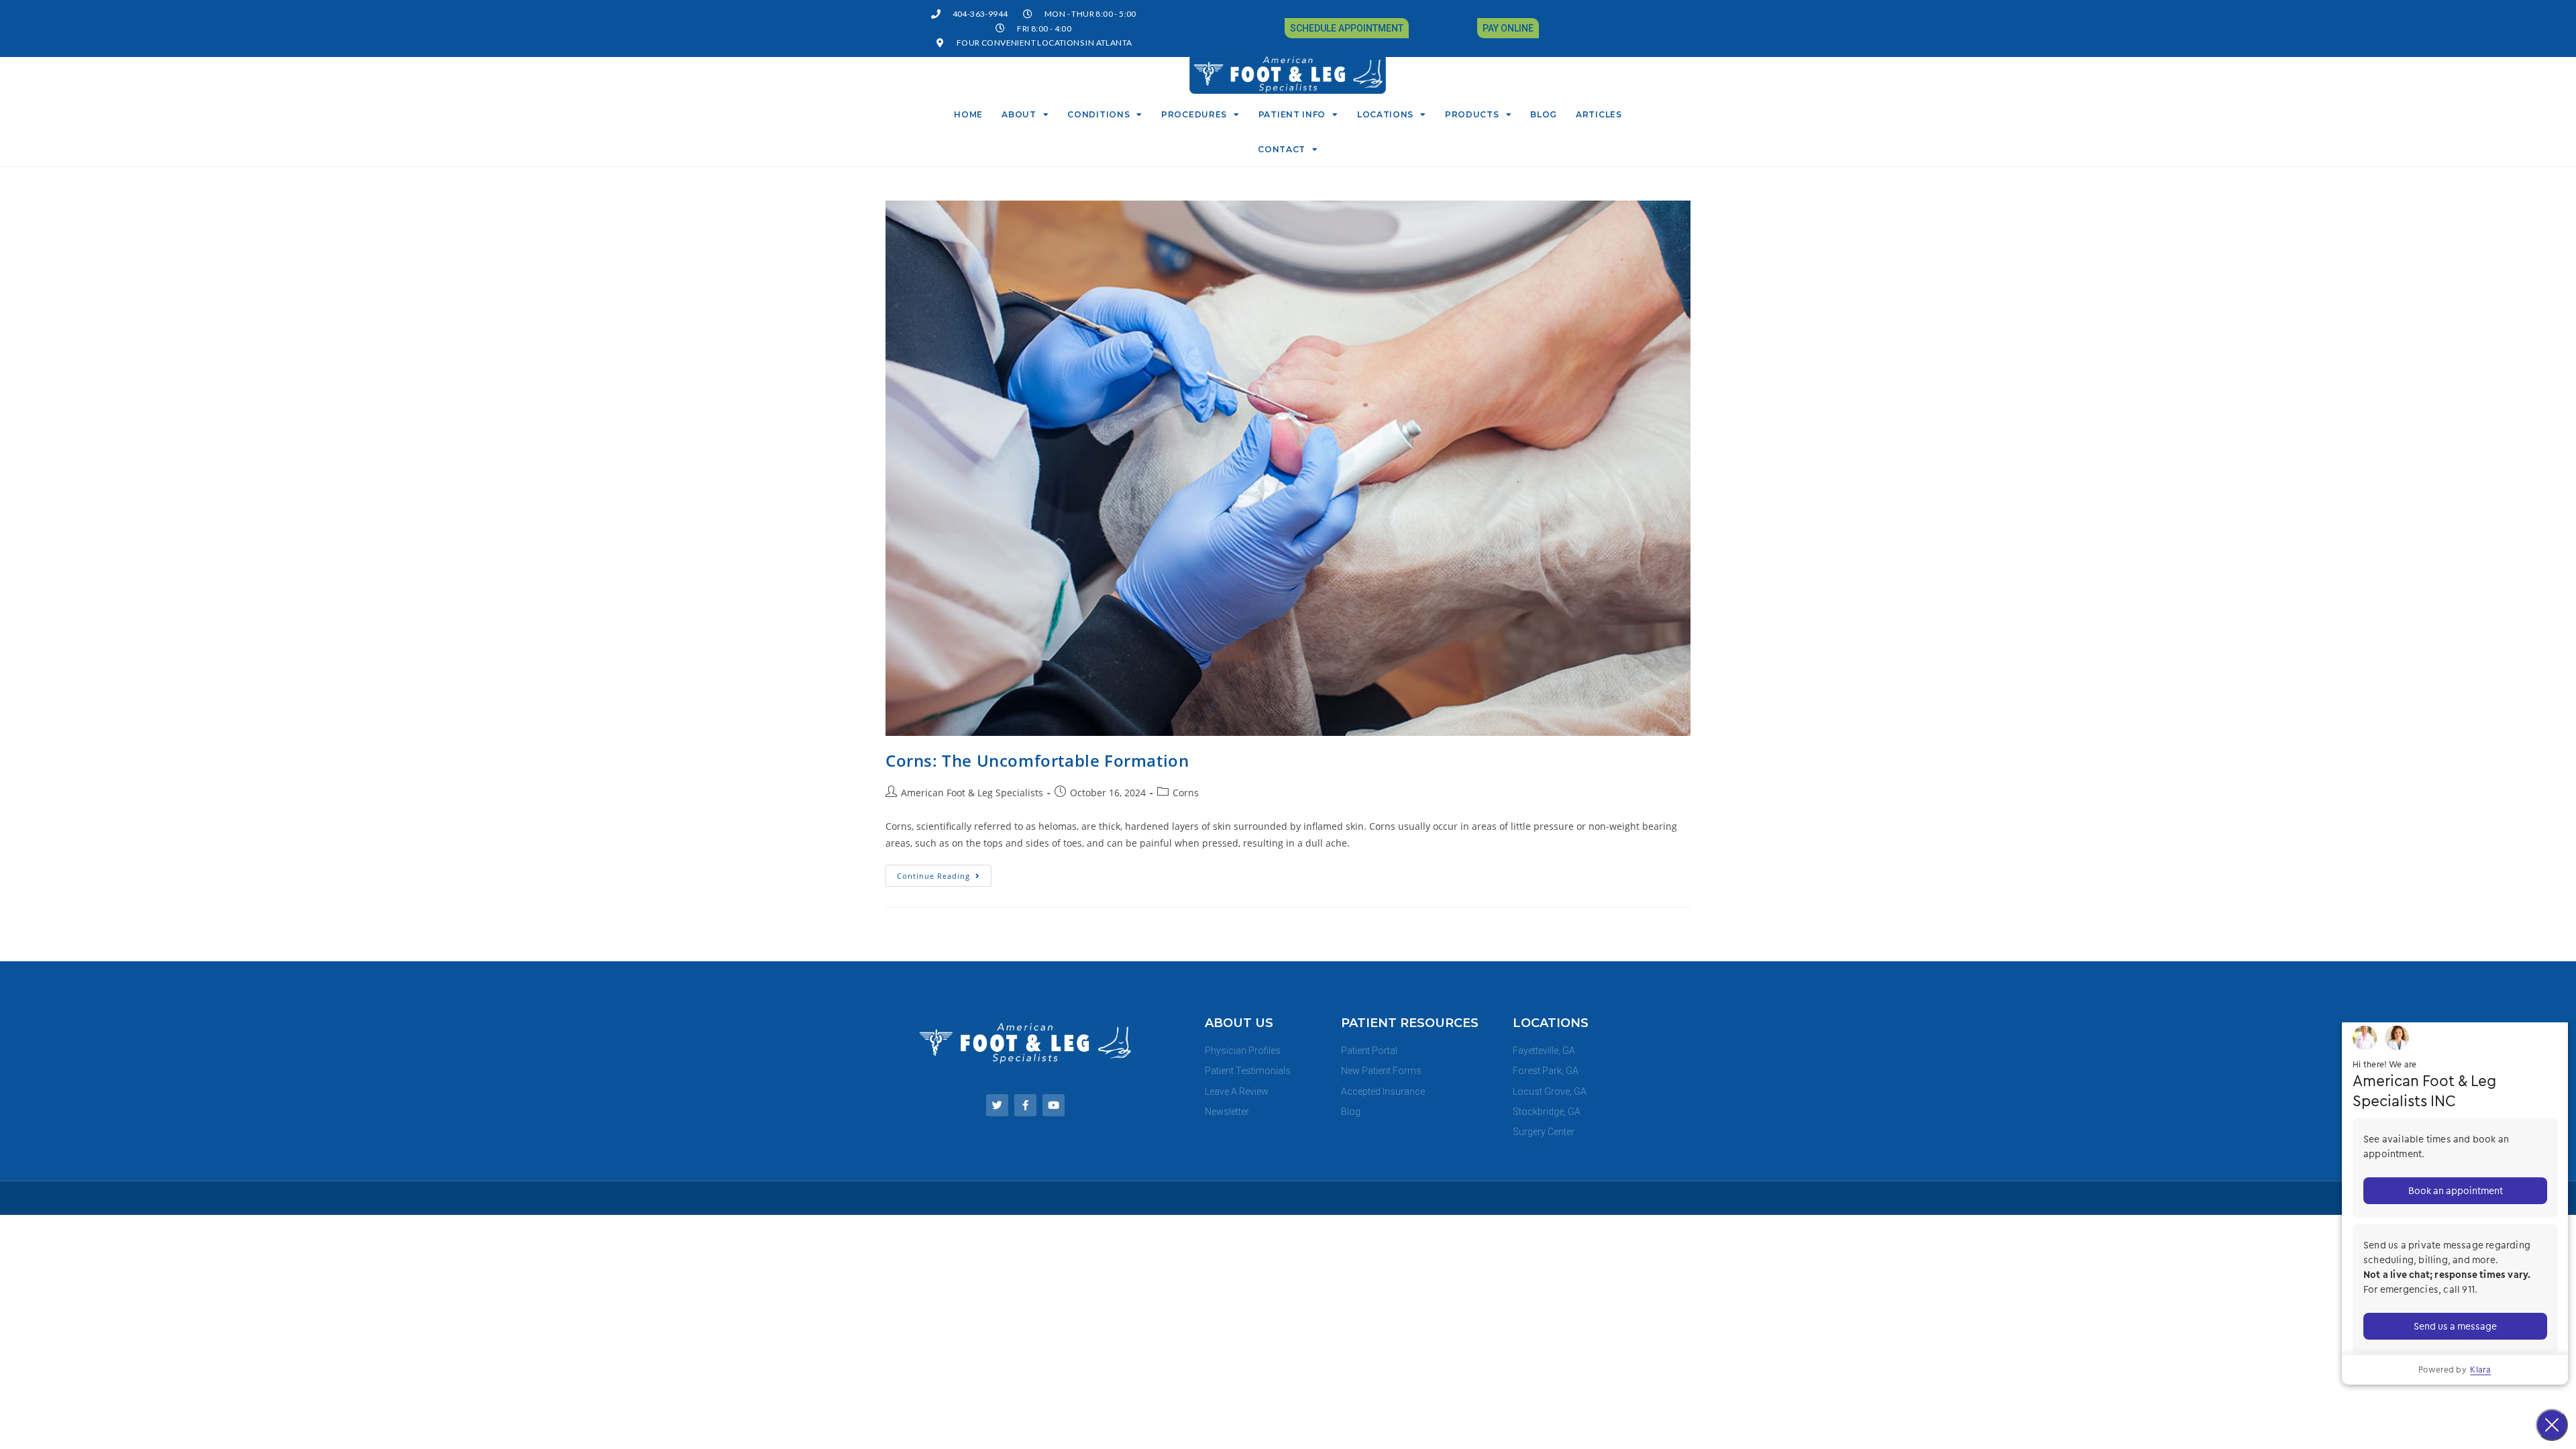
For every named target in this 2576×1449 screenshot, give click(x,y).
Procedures (1194, 114)
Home (968, 114)
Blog (1544, 114)
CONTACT (1282, 149)
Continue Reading (944, 873)
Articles (1599, 114)
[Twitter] (997, 1105)
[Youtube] (1054, 1105)
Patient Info (1292, 114)
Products (1472, 114)
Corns (1186, 793)
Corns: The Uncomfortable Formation (1037, 760)
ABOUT (1019, 114)
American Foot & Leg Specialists (972, 793)
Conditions (1098, 114)
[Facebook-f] (1025, 1105)
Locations (1385, 114)
